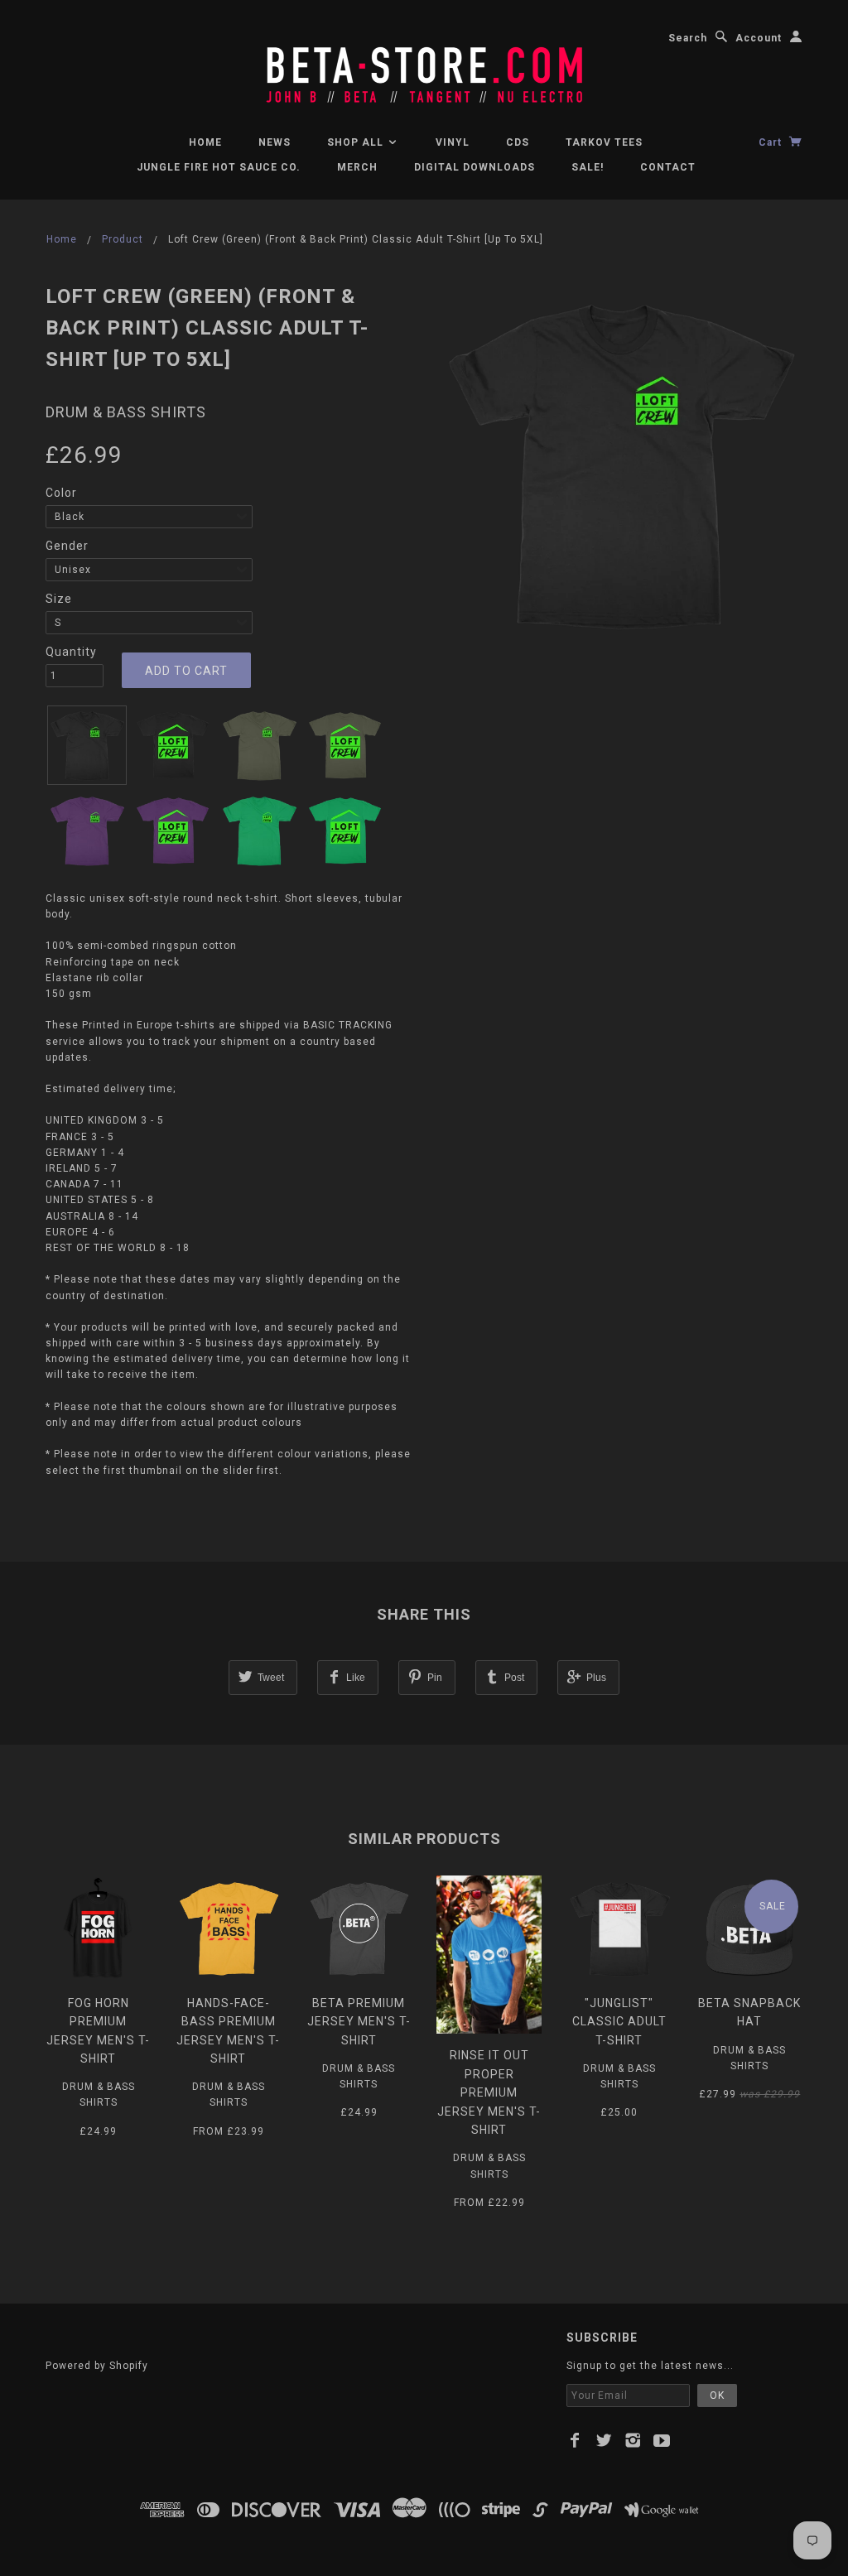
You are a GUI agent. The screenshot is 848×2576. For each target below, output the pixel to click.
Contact (668, 167)
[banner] (424, 66)
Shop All (357, 142)
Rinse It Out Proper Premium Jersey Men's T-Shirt (489, 2092)
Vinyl (453, 142)
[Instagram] (633, 2440)
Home (205, 142)
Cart (772, 142)
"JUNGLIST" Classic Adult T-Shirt (619, 2022)
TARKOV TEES (604, 142)
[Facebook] (575, 2440)
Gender (67, 546)
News (275, 142)
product (123, 239)
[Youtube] (662, 2440)
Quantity (71, 652)
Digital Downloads (475, 167)
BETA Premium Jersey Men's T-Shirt (359, 2022)
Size (59, 599)
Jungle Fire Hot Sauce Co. (219, 167)
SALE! (588, 167)
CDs (518, 142)
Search (688, 38)
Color (61, 493)
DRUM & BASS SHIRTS (126, 412)
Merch (357, 167)
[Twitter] (604, 2440)
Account (759, 38)
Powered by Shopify (97, 2366)
